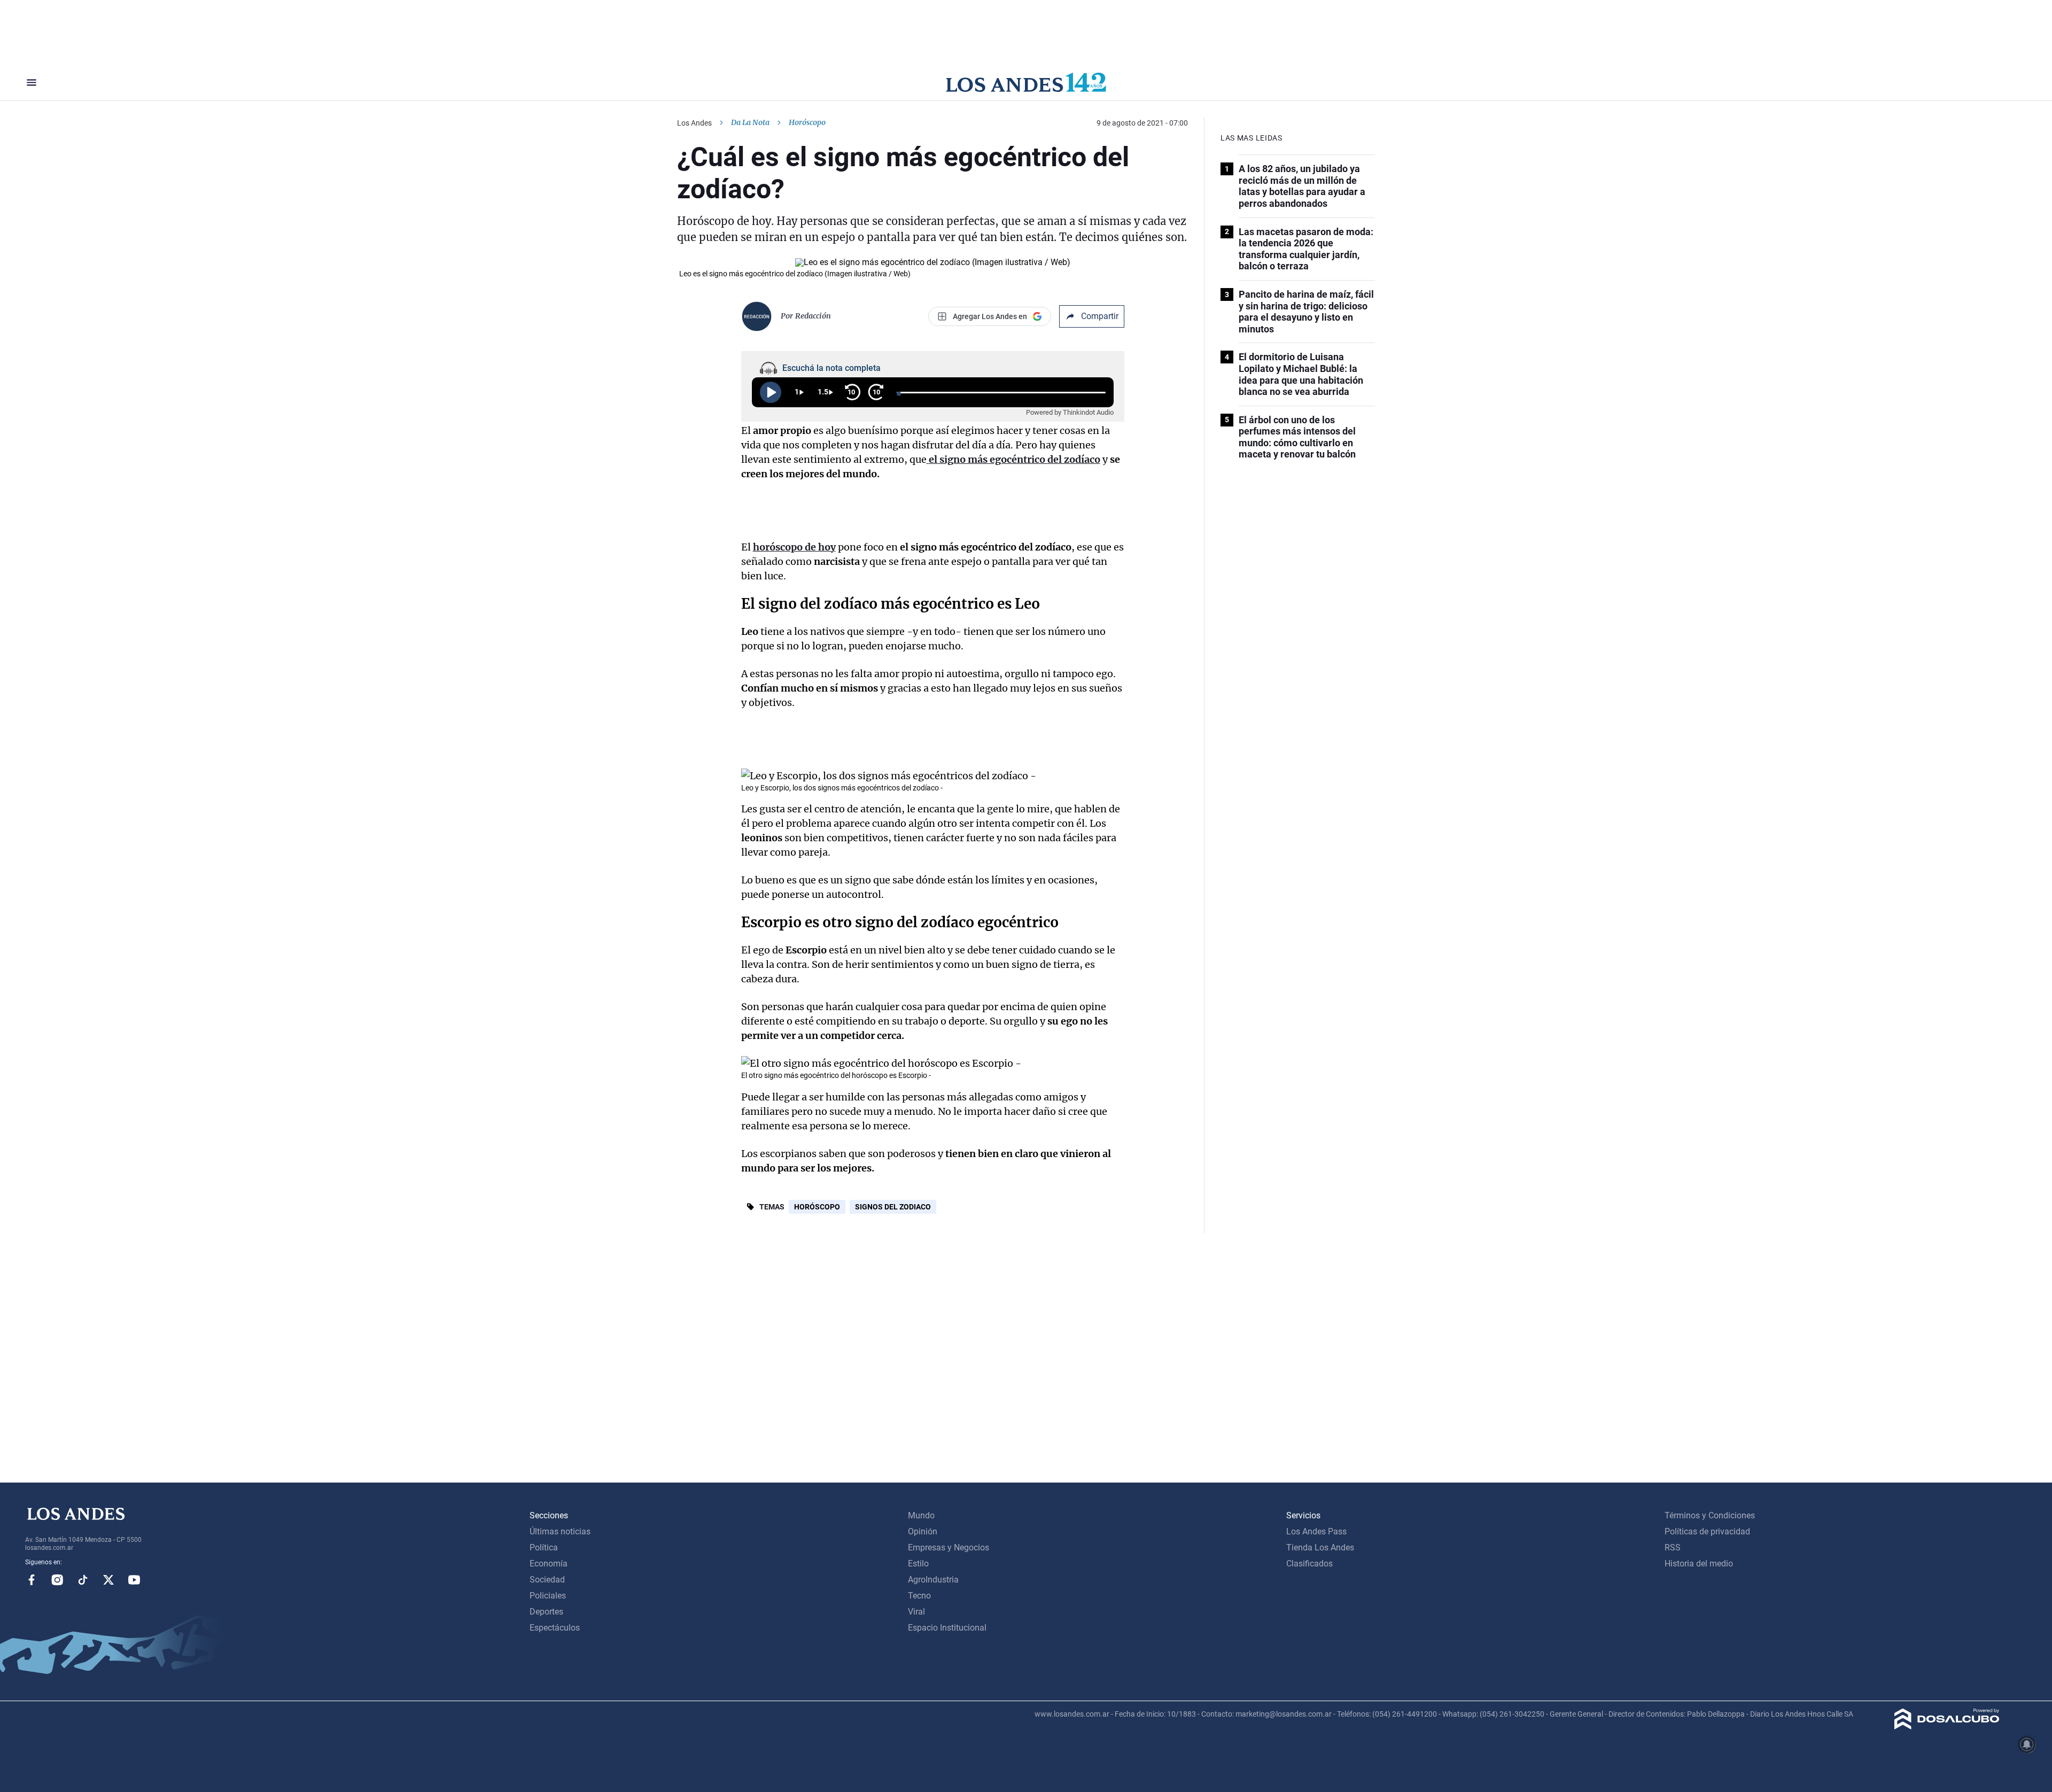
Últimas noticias (560, 1531)
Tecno (919, 1596)
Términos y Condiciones (1710, 1515)
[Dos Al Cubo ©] (1947, 1727)
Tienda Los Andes (1320, 1547)
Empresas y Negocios (949, 1547)
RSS (1673, 1547)
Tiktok (83, 1580)
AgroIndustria (933, 1580)
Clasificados (1309, 1564)
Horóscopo (817, 1207)
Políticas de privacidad (1707, 1531)
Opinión (923, 1531)
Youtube (134, 1580)
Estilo (918, 1564)
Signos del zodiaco (893, 1207)
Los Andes (694, 123)
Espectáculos (555, 1628)
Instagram (57, 1580)
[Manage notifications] (2027, 1744)
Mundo (921, 1515)
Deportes (546, 1612)
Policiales (548, 1596)
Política (544, 1547)
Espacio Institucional (947, 1628)
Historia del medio (1699, 1564)
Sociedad (547, 1580)
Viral (916, 1612)
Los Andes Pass (1316, 1531)
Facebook (32, 1580)
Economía (549, 1564)
